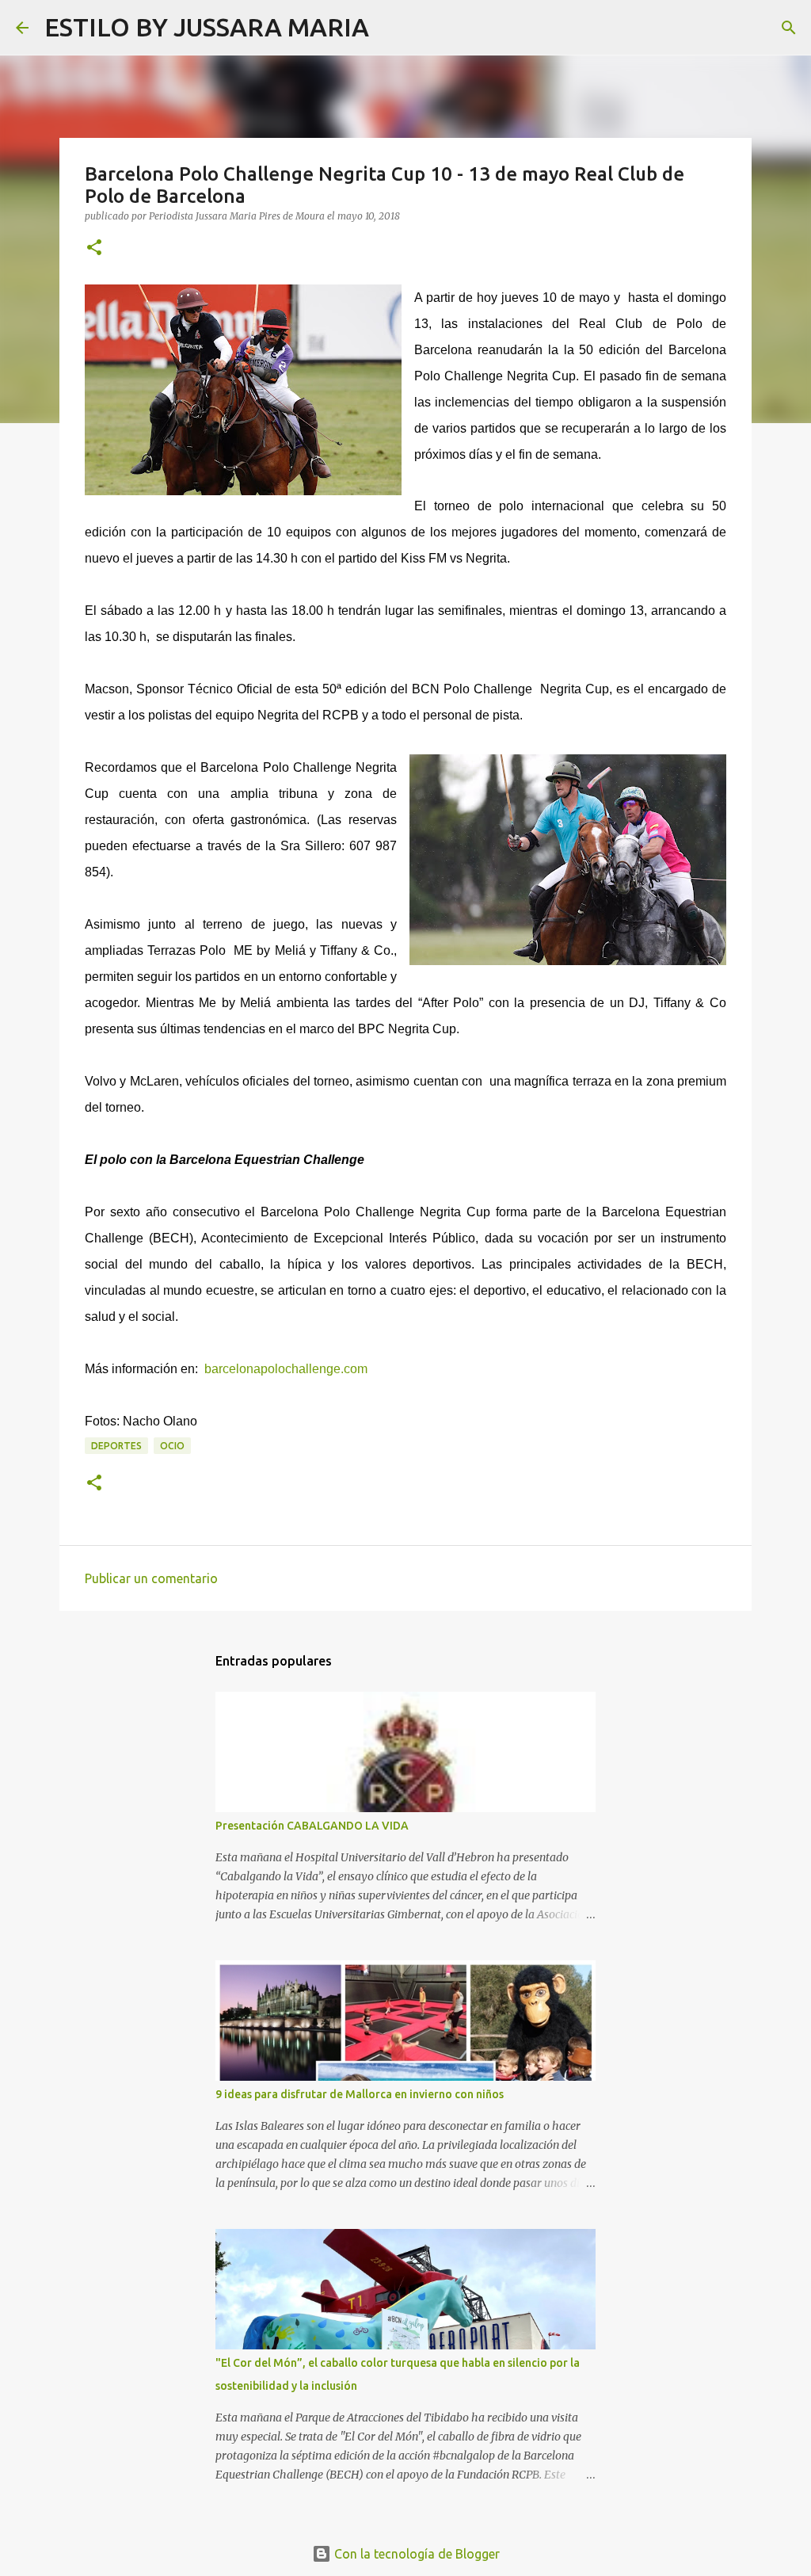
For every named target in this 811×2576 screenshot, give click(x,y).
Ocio (172, 1446)
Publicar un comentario (151, 1578)
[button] (94, 248)
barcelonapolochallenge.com (287, 1369)
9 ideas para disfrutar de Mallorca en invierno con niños (360, 2094)
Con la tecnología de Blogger (415, 2554)
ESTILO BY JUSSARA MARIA (207, 27)
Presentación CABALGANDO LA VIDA (312, 1826)
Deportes (116, 1446)
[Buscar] (391, 28)
